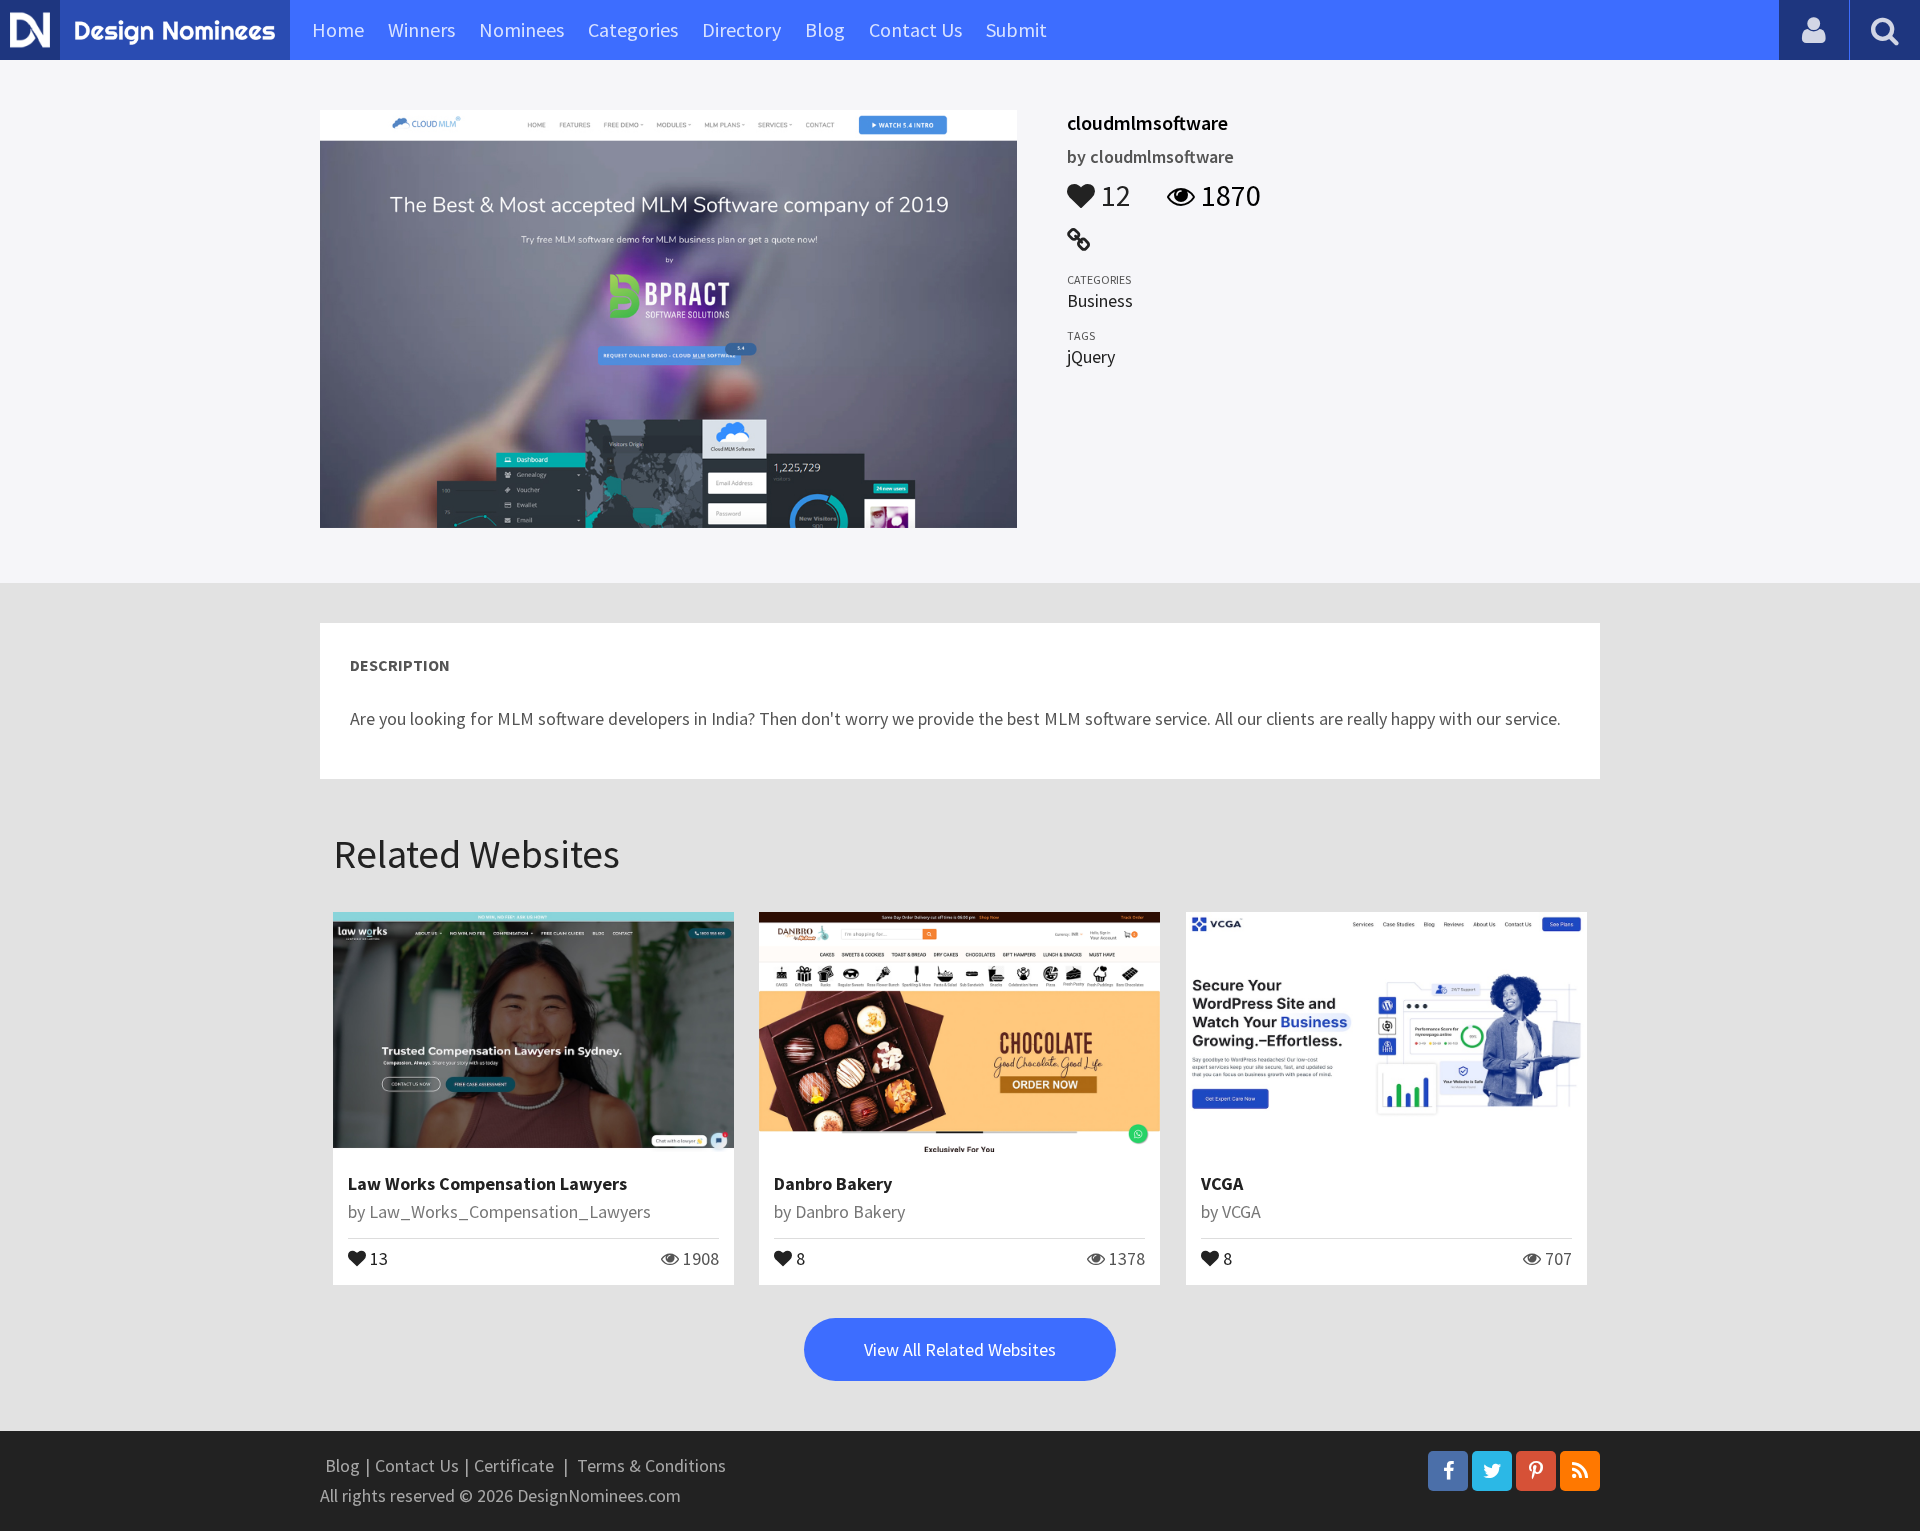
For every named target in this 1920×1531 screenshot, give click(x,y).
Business (1100, 300)
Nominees (521, 29)
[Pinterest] (1536, 1471)
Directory (741, 29)
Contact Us (915, 29)
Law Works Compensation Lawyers (487, 1183)
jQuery (1091, 356)
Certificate (514, 1465)
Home (338, 29)
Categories (633, 29)
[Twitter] (1492, 1471)
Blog (825, 29)
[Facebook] (1448, 1471)
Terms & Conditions (651, 1465)
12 (1113, 186)
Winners (421, 29)
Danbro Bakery (833, 1183)
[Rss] (1580, 1471)
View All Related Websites (960, 1349)
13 (377, 1257)
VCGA (1222, 1183)
